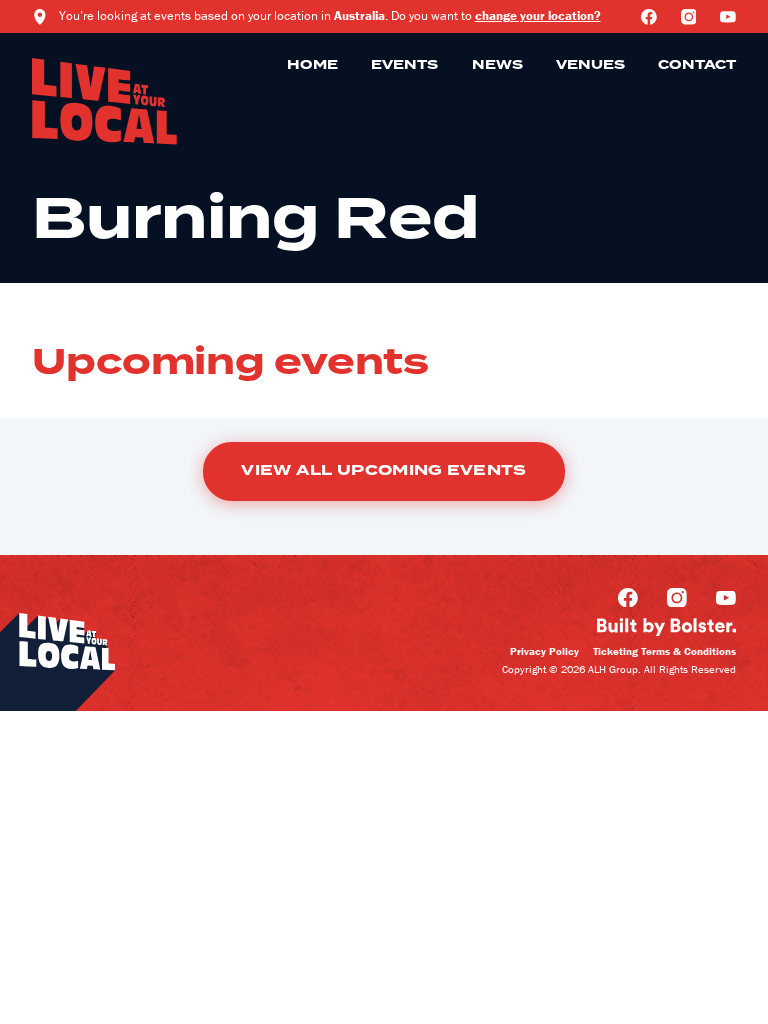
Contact (697, 65)
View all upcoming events (383, 470)
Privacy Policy (544, 651)
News (497, 65)
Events (404, 65)
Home (312, 65)
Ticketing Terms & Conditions (664, 651)
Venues (590, 65)
